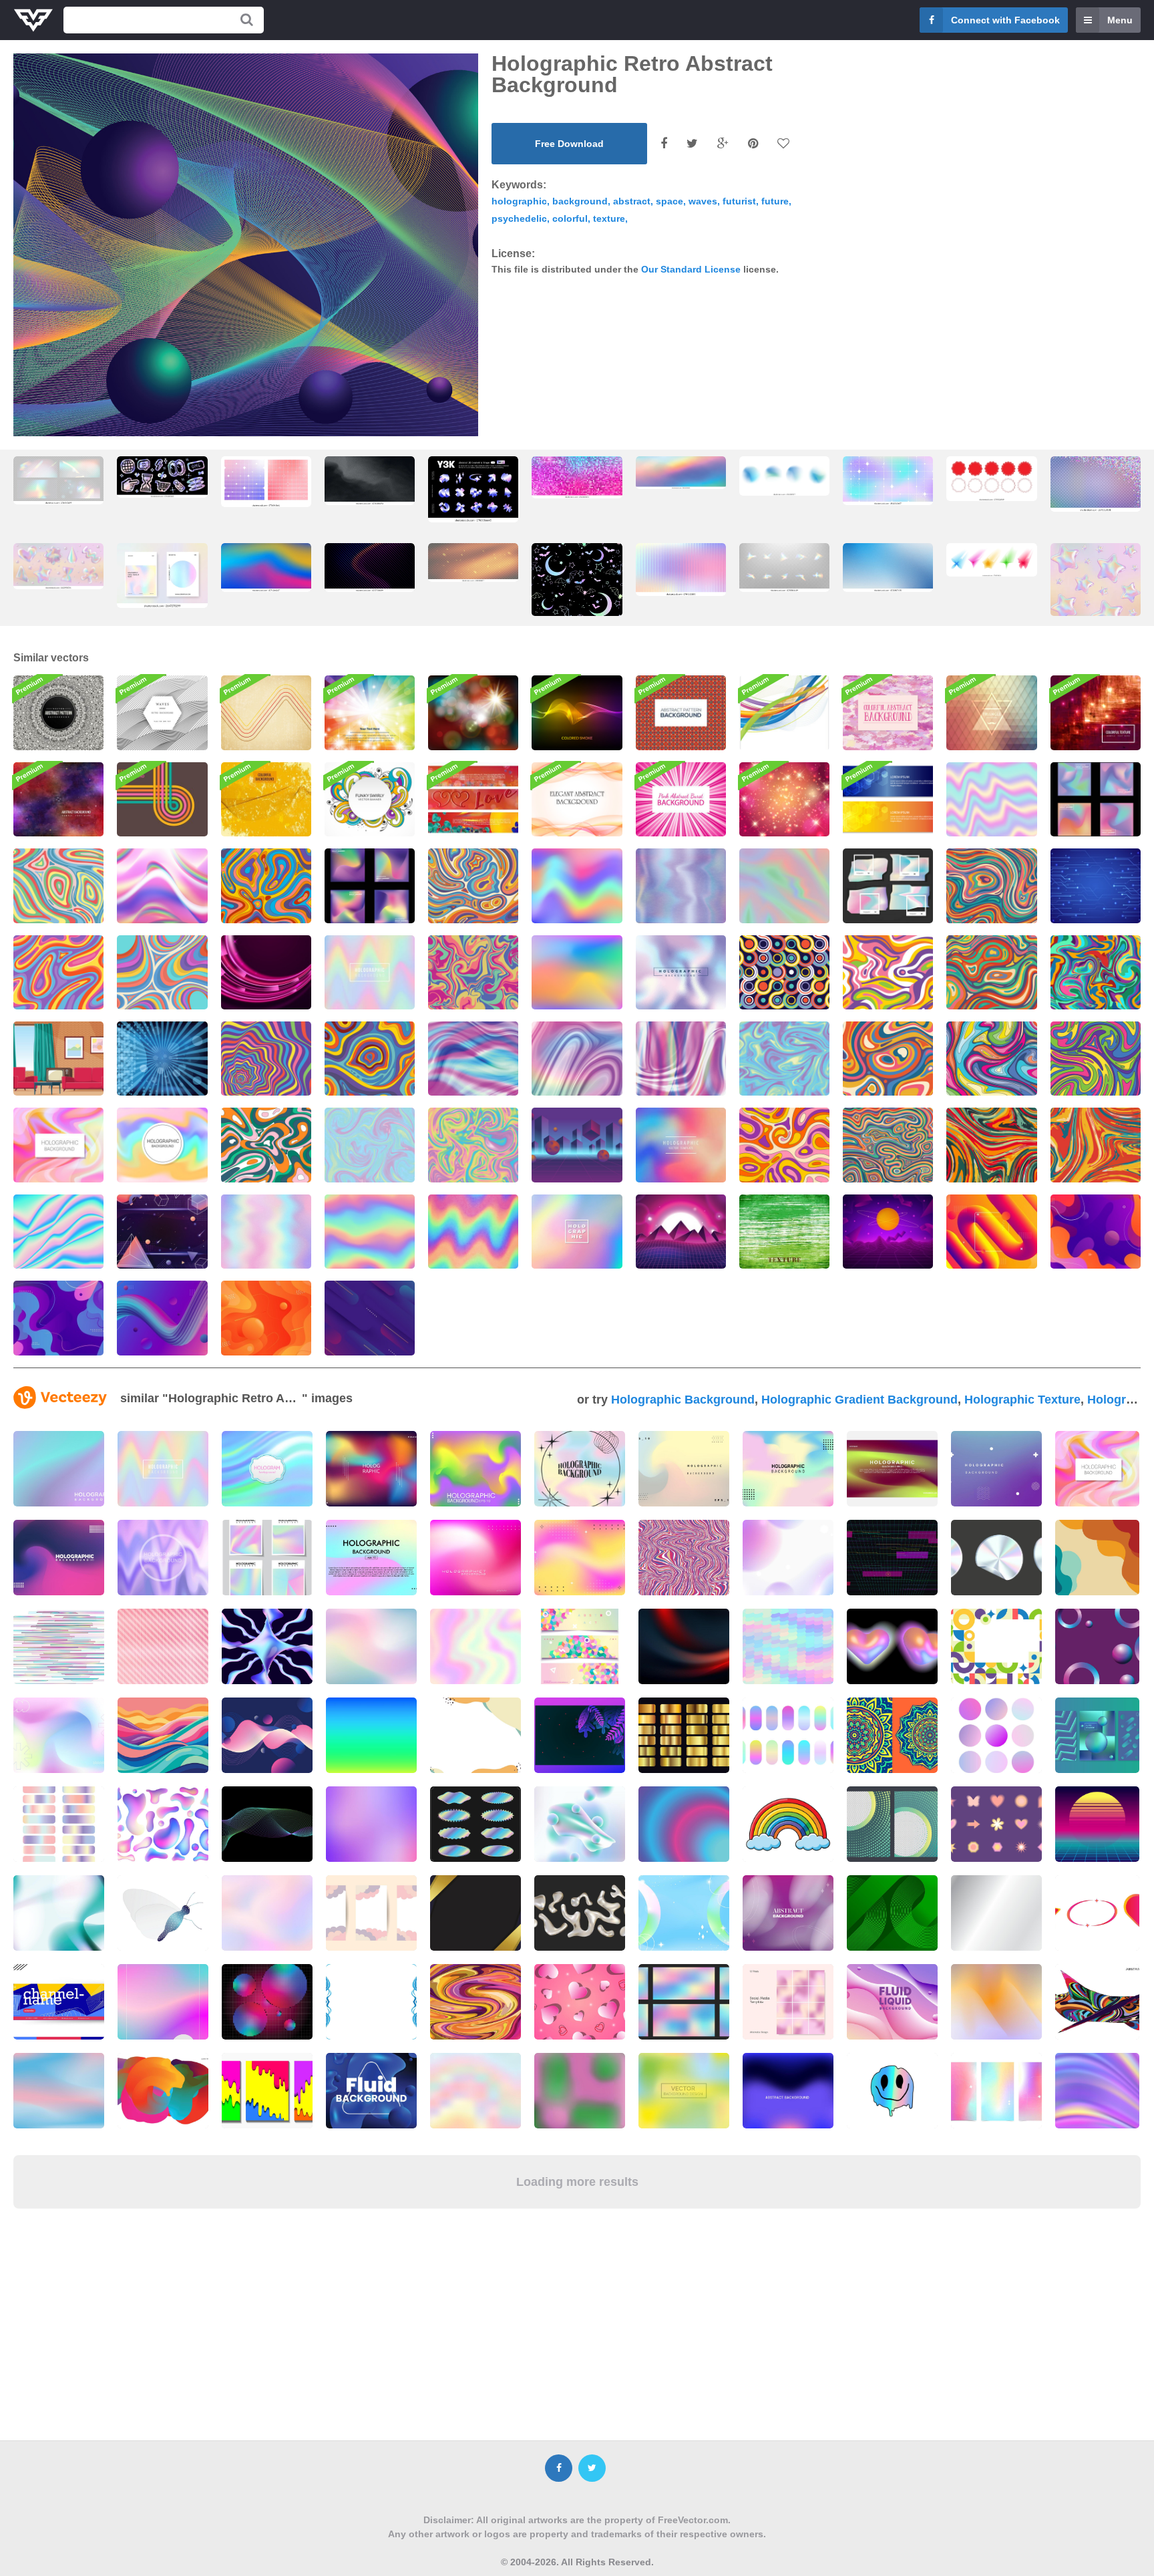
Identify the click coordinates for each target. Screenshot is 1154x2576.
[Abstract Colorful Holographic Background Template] (473, 1145)
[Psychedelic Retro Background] (888, 1145)
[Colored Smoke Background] (577, 712)
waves (703, 201)
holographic (519, 201)
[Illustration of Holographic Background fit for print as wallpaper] (163, 1558)
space (669, 201)
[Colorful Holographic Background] (577, 972)
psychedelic (519, 218)
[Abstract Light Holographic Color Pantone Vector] (888, 885)
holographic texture (1022, 1400)
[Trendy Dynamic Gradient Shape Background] (162, 1318)
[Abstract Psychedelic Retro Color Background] (1096, 972)
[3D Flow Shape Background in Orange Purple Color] (991, 1232)
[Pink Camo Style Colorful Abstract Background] (888, 712)
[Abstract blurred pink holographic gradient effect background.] (475, 1558)
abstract (632, 201)
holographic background (683, 1400)
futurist (739, 201)
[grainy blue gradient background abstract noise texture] (888, 568)
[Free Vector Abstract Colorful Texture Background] (1096, 712)
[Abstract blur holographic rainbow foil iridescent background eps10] (266, 568)
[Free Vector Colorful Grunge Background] (58, 799)
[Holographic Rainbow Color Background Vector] (1097, 1469)
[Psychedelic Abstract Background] (370, 1059)
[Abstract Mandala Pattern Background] (58, 712)
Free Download (569, 144)
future (775, 201)
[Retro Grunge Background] (266, 712)
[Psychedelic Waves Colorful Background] (266, 1059)
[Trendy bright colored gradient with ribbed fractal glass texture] (370, 568)
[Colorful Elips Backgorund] (370, 1318)
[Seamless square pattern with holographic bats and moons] (577, 592)
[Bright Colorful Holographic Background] (58, 1232)
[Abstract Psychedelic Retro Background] (58, 885)
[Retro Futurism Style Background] (577, 1145)
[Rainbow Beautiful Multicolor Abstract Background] (370, 712)
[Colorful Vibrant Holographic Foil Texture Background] (681, 885)
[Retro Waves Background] (162, 712)
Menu (1120, 20)
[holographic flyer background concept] (267, 1558)
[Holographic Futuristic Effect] (577, 1059)
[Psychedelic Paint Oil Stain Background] (888, 972)
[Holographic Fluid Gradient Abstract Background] (1096, 799)
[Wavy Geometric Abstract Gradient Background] (58, 1318)
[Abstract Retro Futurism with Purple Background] (888, 1232)
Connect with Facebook (1005, 20)
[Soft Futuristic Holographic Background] (991, 799)
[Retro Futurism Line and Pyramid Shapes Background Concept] (681, 1232)
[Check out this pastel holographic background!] (163, 1469)
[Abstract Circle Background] (784, 972)
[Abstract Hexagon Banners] (888, 799)
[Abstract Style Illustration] (577, 799)
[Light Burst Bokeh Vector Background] (473, 712)
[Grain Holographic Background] (577, 885)
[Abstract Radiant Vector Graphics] (162, 1059)
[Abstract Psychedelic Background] (266, 885)
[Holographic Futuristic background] (473, 1059)
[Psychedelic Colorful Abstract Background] (991, 1059)
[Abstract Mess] (784, 712)
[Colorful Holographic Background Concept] (577, 1232)
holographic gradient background (859, 1400)
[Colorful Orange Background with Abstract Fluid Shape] (266, 1318)
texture (609, 218)
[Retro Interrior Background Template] (58, 1059)
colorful (570, 218)
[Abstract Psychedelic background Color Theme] (473, 972)
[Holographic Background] (370, 972)
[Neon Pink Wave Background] (266, 972)
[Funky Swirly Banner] (370, 799)
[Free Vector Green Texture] (784, 1232)
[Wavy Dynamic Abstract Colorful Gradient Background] (1096, 1232)
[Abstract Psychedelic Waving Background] (473, 885)
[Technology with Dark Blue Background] (1096, 885)
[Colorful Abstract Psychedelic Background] (162, 972)
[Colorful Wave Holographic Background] (162, 885)
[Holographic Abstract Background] (681, 972)
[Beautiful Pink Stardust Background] (784, 799)
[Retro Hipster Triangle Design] (991, 712)
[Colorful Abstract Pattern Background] (681, 712)
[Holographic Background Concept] (370, 1232)
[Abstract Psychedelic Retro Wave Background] (991, 885)
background (580, 201)
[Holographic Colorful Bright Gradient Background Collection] (370, 885)
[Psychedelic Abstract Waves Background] (1096, 1059)
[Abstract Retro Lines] (162, 799)
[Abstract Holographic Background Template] (784, 1059)
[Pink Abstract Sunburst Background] (681, 799)
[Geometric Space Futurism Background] (162, 1232)
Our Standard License (691, 269)
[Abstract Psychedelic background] (1096, 1145)
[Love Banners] (473, 799)
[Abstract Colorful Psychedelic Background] (784, 1145)
